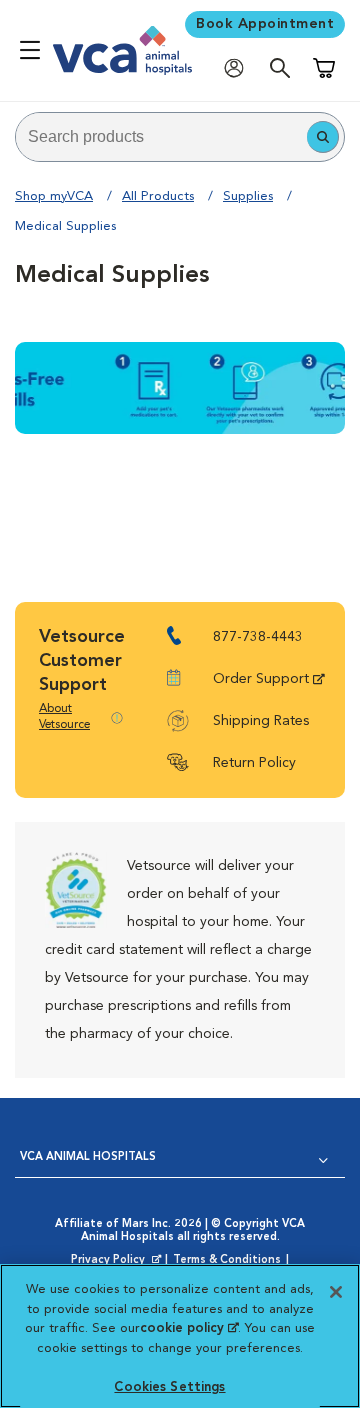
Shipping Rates (261, 721)
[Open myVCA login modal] (239, 67)
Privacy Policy (118, 1261)
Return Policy (254, 763)
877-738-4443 (258, 637)
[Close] (336, 1292)
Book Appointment (265, 24)
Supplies (248, 196)
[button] (323, 137)
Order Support (261, 679)
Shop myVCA (54, 196)
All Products (158, 196)
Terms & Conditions (227, 1260)
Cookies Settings (169, 1387)
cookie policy (189, 1328)
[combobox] (161, 137)
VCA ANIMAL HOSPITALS (88, 1157)
